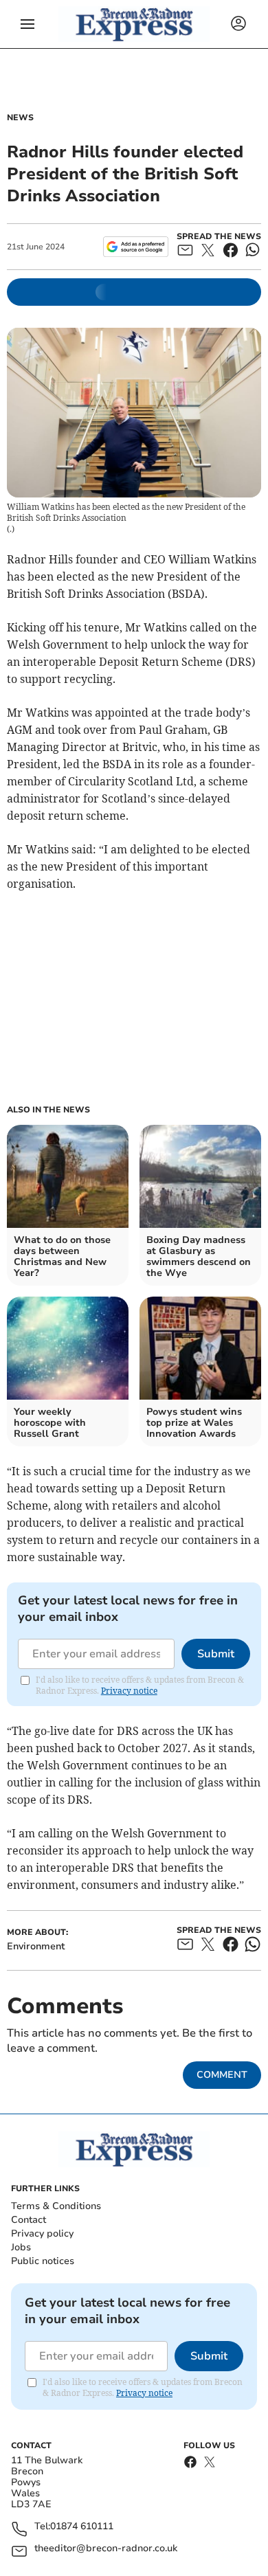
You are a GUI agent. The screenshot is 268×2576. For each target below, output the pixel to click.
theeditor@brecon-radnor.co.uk (106, 2549)
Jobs (21, 2247)
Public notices (43, 2261)
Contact (29, 2220)
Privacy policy (42, 2233)
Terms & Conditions (56, 2206)
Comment (222, 2075)
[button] (27, 24)
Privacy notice (129, 1691)
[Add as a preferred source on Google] (136, 247)
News (20, 117)
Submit (216, 1654)
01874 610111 (82, 2527)
